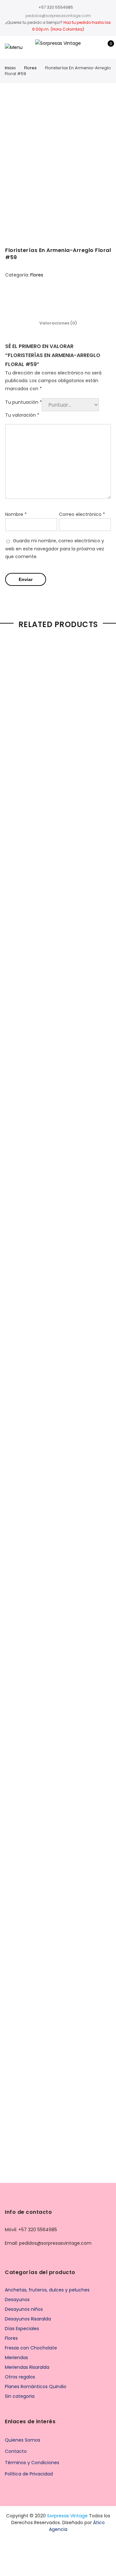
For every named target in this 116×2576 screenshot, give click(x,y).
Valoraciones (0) (58, 323)
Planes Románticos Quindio (36, 2387)
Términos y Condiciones (32, 2463)
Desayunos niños (24, 2309)
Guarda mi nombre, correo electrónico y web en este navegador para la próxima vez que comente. (55, 549)
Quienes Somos (23, 2440)
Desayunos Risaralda (28, 2319)
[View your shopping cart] (106, 47)
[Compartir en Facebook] (39, 298)
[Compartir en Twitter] (52, 298)
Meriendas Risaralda (27, 2367)
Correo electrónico (82, 514)
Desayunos (17, 2300)
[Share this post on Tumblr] (77, 298)
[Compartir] (95, 7)
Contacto (16, 2451)
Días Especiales (22, 2329)
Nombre (16, 514)
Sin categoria (20, 2396)
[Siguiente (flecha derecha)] (105, 1288)
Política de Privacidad (29, 2474)
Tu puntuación (24, 402)
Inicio (10, 68)
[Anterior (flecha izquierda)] (11, 1288)
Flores (30, 68)
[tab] (58, 323)
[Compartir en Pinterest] (64, 298)
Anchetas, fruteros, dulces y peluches (47, 2290)
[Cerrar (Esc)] (109, 7)
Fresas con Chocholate (31, 2348)
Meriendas (16, 2358)
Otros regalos (20, 2377)
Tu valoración (22, 415)
